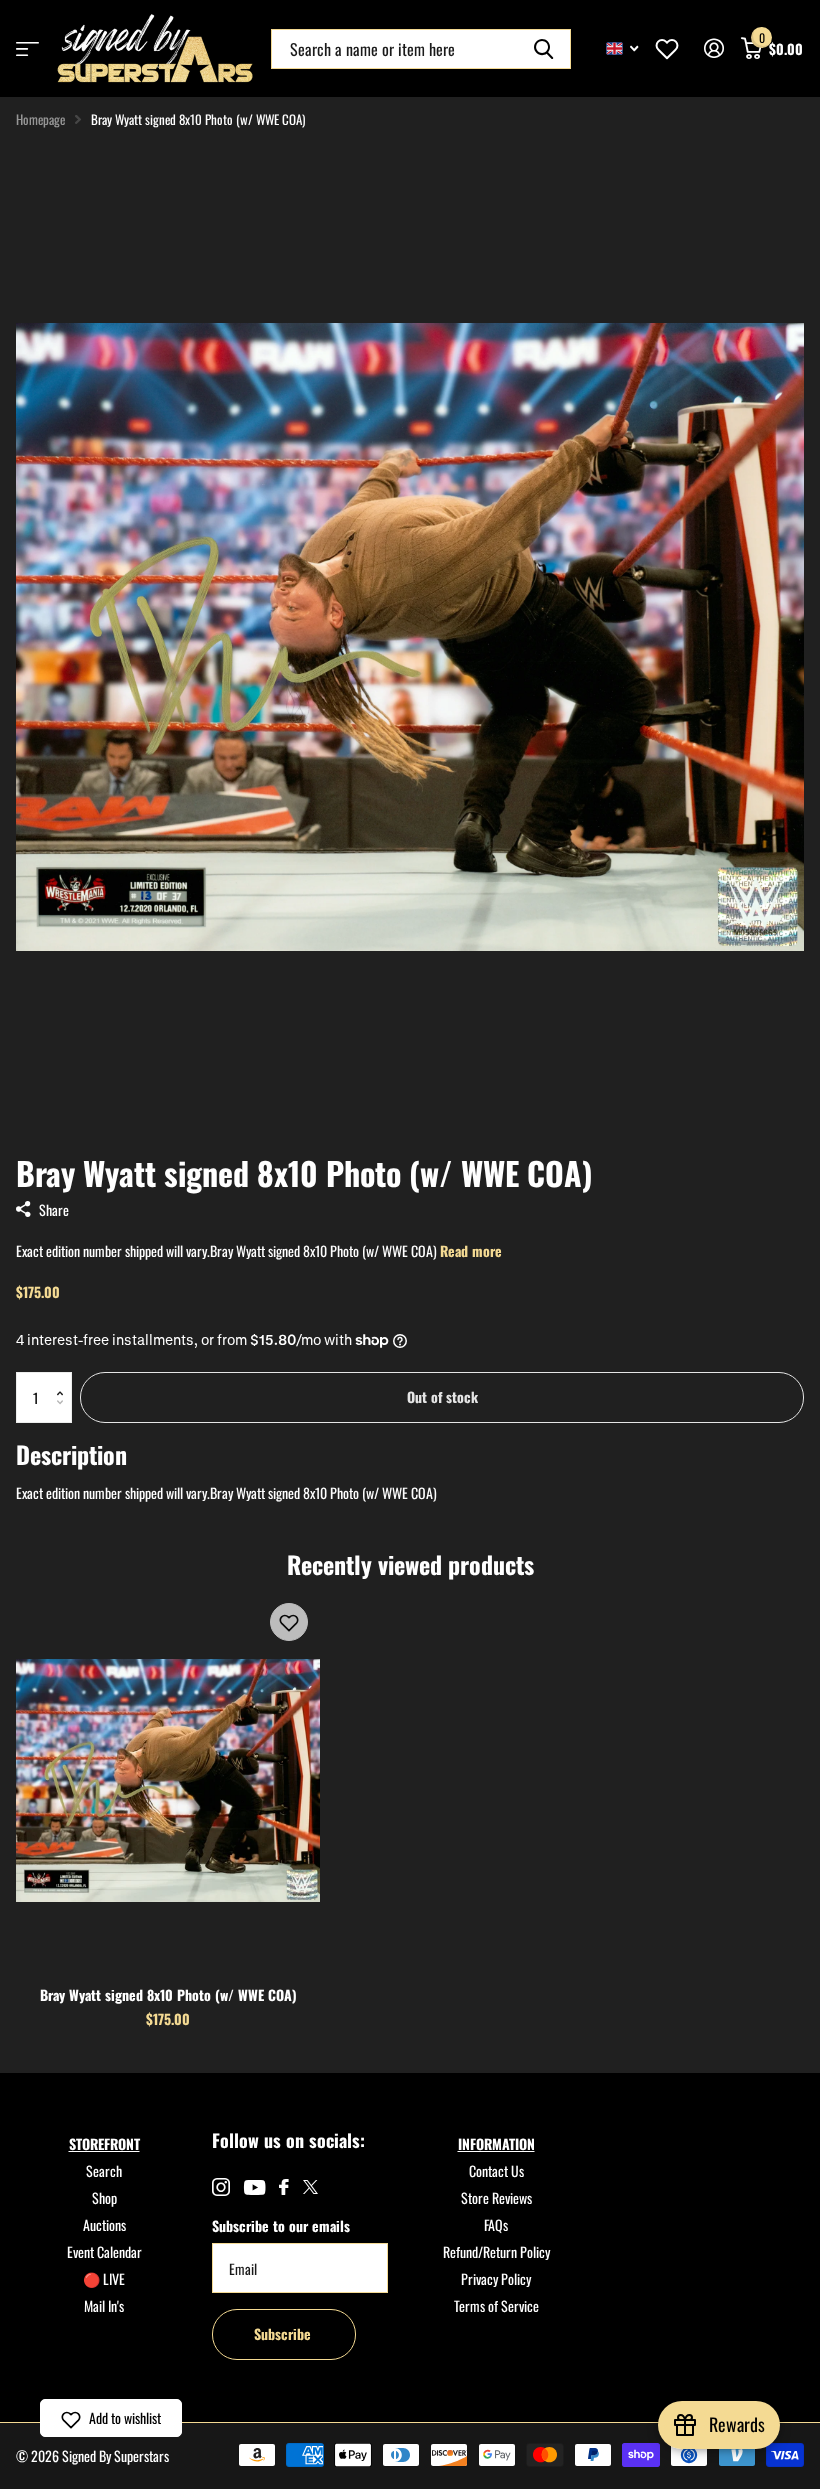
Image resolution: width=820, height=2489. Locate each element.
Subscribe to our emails (281, 2225)
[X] (310, 2187)
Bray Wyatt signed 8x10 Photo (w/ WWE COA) (168, 1994)
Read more (471, 1250)
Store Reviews (496, 2197)
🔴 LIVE (104, 2278)
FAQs (496, 2224)
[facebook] (284, 2187)
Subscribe (284, 2333)
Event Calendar (104, 2251)
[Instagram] (221, 2187)
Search (104, 2170)
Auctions (104, 2224)
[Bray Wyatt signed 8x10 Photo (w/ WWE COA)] (168, 1781)
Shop (104, 2197)
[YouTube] (254, 2187)
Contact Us (496, 2170)
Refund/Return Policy (496, 2251)
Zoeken (543, 49)
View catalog (27, 48)
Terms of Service (496, 2305)
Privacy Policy (496, 2278)
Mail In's (104, 2305)
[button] (64, 1379)
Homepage (40, 119)
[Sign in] (713, 48)
